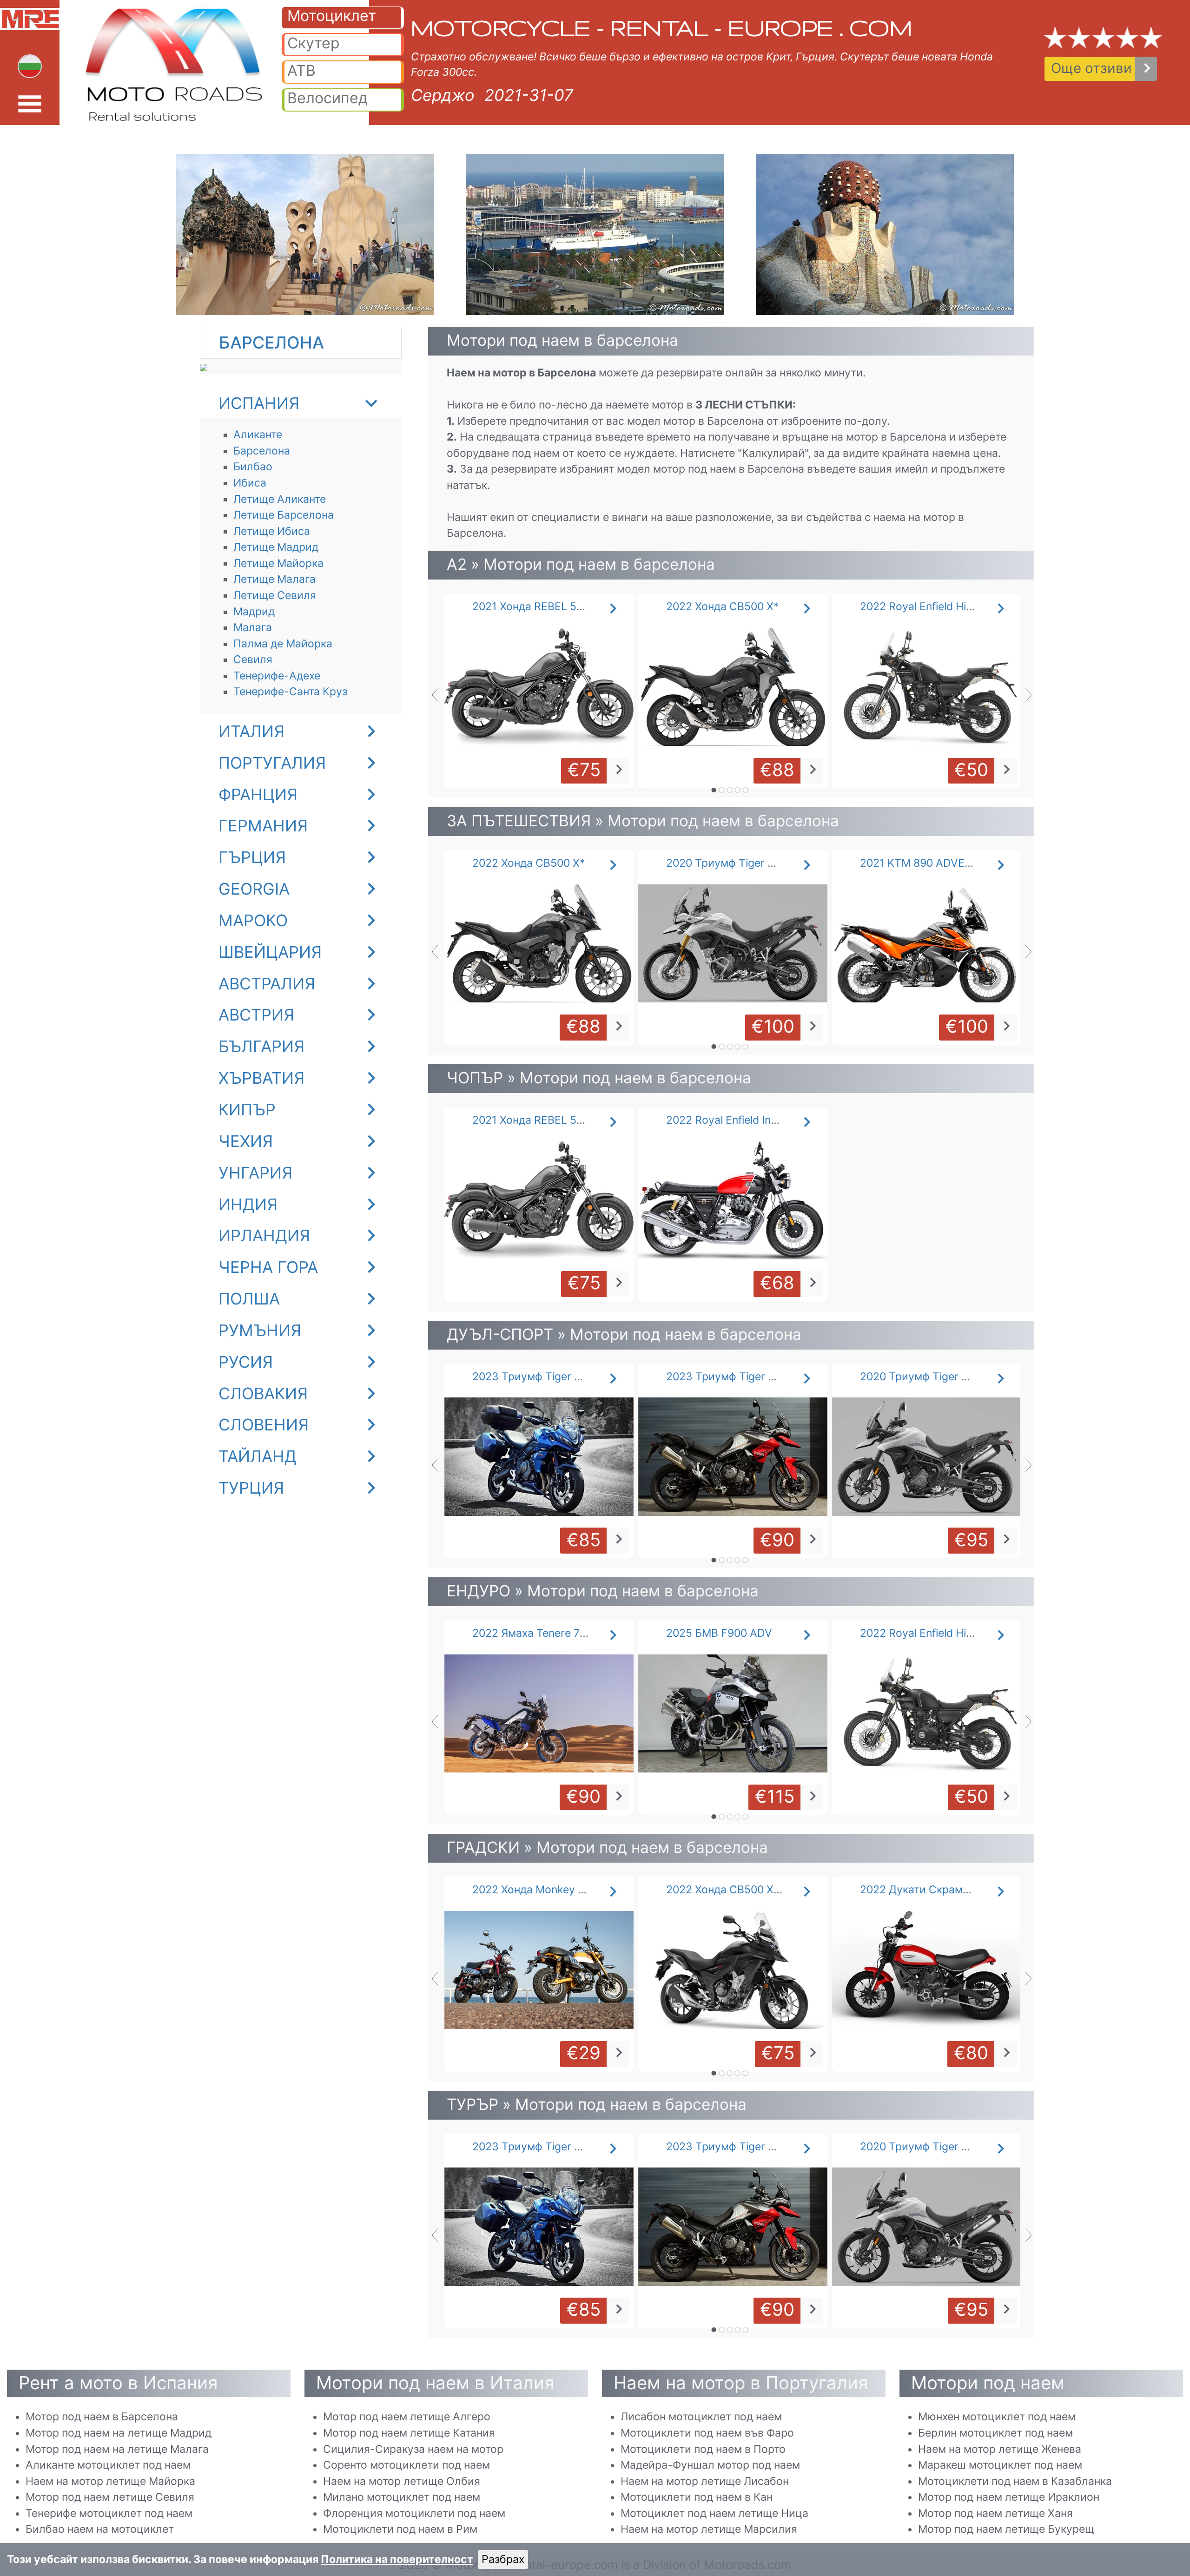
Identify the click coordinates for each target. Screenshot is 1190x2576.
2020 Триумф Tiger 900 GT (929, 1377)
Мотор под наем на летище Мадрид (119, 2433)
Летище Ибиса (272, 531)
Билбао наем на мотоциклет (100, 2529)
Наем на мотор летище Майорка (110, 2481)
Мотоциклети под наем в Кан (697, 2497)
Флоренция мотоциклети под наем (414, 2513)
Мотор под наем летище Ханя (995, 2513)
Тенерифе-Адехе (277, 676)
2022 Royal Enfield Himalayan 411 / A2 (955, 606)
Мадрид (254, 612)
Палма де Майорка (283, 644)
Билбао (253, 467)
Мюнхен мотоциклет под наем (997, 2417)
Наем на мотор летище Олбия (402, 2481)
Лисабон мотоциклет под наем (701, 2417)
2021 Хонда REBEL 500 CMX (544, 606)
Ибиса (250, 483)
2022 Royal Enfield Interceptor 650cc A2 (767, 1120)
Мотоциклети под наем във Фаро (707, 2433)
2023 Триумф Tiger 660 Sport (549, 1377)
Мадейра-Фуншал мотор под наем (710, 2465)
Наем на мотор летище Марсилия (709, 2529)
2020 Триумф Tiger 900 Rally (740, 863)
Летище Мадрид (276, 547)
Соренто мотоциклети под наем (407, 2465)
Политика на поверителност (397, 2559)
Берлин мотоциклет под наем (995, 2433)
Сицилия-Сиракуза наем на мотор (413, 2449)
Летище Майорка (278, 563)
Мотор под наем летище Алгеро (407, 2417)
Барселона (262, 451)
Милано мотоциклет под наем (402, 2497)
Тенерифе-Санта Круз (290, 692)
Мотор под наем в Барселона (102, 2417)
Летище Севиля (275, 595)
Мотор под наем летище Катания (409, 2433)
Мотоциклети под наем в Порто (703, 2449)
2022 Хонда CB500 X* (723, 606)
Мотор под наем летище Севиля (110, 2497)
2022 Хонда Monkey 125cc (540, 1890)
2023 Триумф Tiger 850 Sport (742, 1377)
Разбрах (503, 2559)
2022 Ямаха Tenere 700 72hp (547, 1633)
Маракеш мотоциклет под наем (1000, 2465)
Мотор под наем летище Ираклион (1009, 2497)
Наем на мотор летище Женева (1000, 2449)
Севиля (253, 659)
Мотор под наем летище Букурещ (1006, 2529)
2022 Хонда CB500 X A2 (728, 1890)
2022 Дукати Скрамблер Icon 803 (948, 1890)
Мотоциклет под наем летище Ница (714, 2513)
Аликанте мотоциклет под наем (108, 2465)
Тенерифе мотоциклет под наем (109, 2513)
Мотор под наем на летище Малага (117, 2449)
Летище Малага (274, 579)
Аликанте (258, 435)
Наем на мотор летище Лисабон (705, 2481)
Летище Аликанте (280, 499)
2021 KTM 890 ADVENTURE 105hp (947, 863)
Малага (253, 627)
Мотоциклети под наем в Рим (400, 2529)
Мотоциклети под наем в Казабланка (1015, 2481)
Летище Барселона (284, 515)
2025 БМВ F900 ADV (719, 1633)
